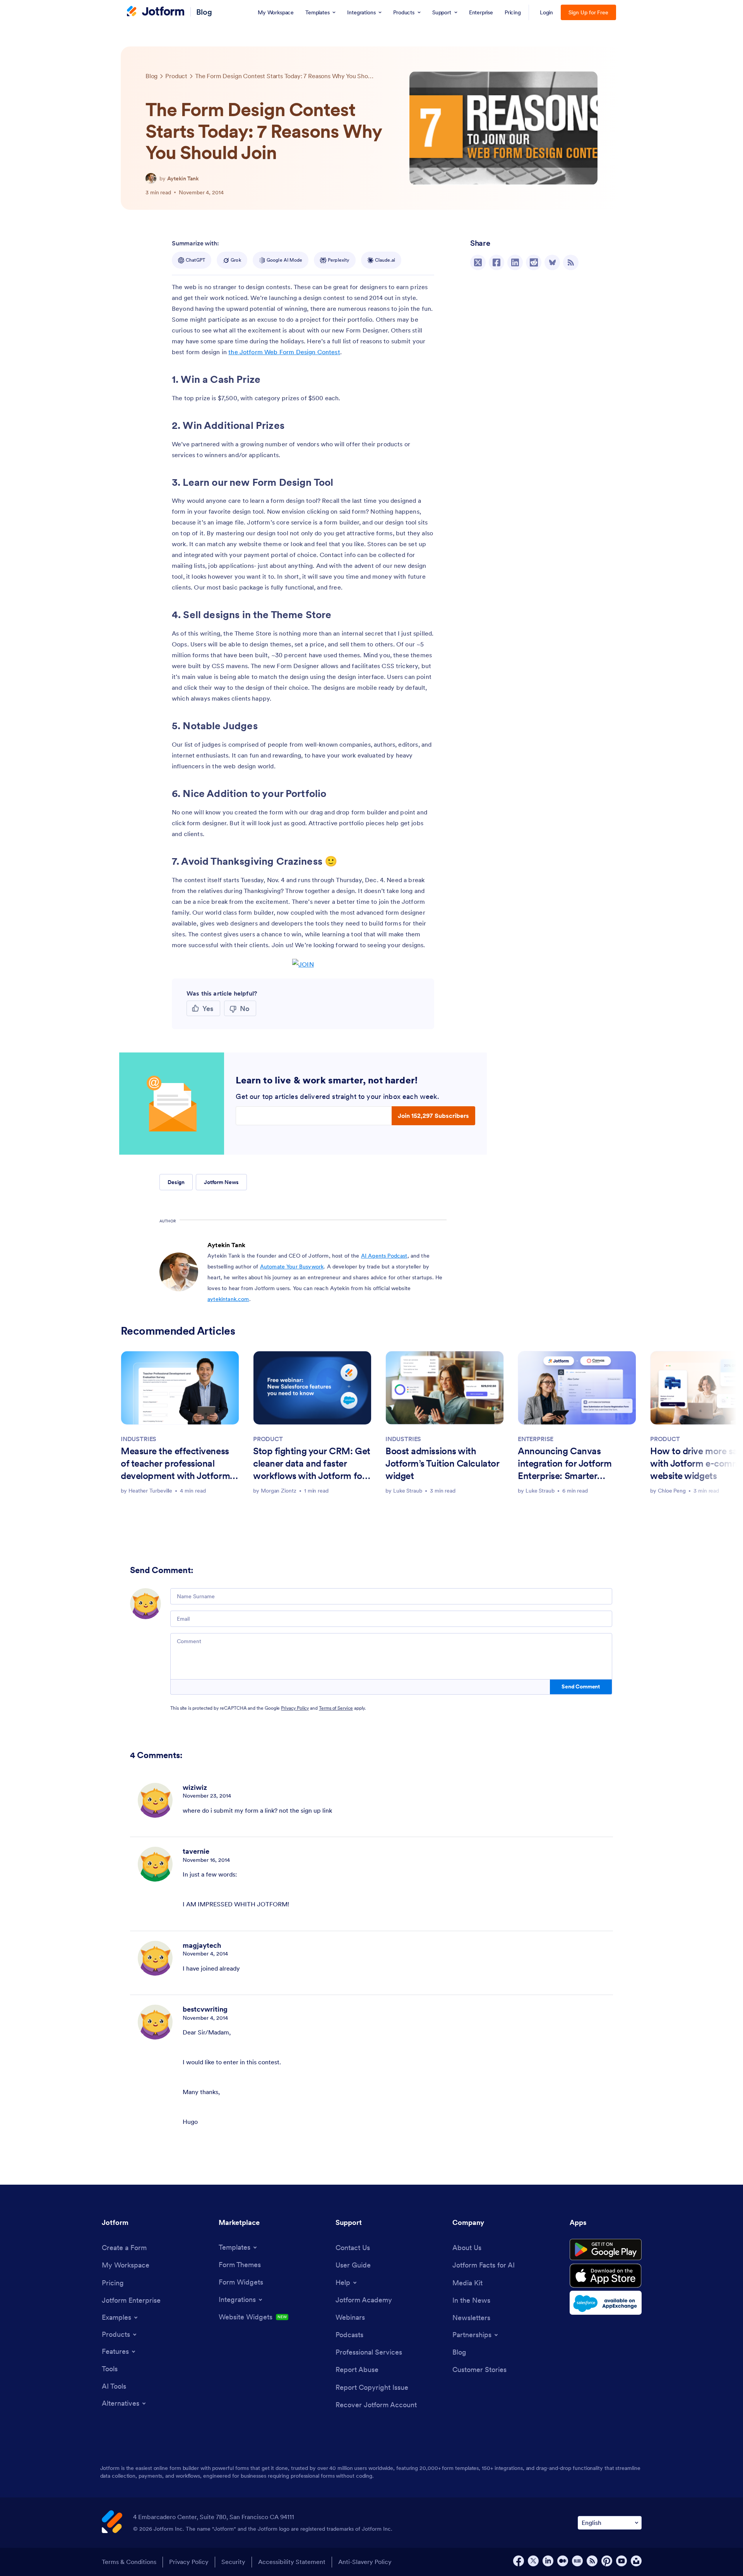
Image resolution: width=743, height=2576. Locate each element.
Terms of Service (336, 1708)
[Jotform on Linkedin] (548, 2561)
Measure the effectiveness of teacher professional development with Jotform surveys (175, 1464)
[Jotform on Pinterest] (607, 2561)
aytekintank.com (228, 1299)
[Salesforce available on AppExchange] (606, 2303)
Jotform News (221, 1182)
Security (233, 2562)
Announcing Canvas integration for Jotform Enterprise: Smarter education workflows (565, 1464)
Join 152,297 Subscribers (433, 1116)
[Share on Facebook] (496, 262)
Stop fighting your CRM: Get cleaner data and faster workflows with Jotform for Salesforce (312, 1464)
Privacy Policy (295, 1708)
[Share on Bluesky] (552, 262)
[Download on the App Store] (606, 2276)
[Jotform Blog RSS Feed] (571, 262)
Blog (204, 12)
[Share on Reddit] (534, 262)
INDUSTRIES (139, 1439)
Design (176, 1182)
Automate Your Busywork (292, 1267)
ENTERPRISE (536, 1439)
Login (547, 12)
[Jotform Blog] (577, 2561)
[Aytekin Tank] (151, 178)
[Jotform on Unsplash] (636, 2561)
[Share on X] (478, 262)
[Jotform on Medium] (563, 2561)
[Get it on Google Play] (606, 2250)
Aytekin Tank (183, 178)
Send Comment (581, 1686)
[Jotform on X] (533, 2561)
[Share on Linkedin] (515, 262)
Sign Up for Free (588, 12)
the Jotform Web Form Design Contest (284, 352)
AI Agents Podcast (384, 1256)
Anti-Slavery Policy (365, 2562)
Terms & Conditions (129, 2562)
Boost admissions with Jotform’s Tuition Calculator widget (442, 1463)
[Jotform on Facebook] (519, 2561)
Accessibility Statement (292, 2562)
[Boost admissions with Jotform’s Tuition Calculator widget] (445, 1388)
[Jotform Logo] (156, 12)
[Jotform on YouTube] (621, 2561)
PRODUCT (268, 1439)
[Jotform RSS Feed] (592, 2561)
